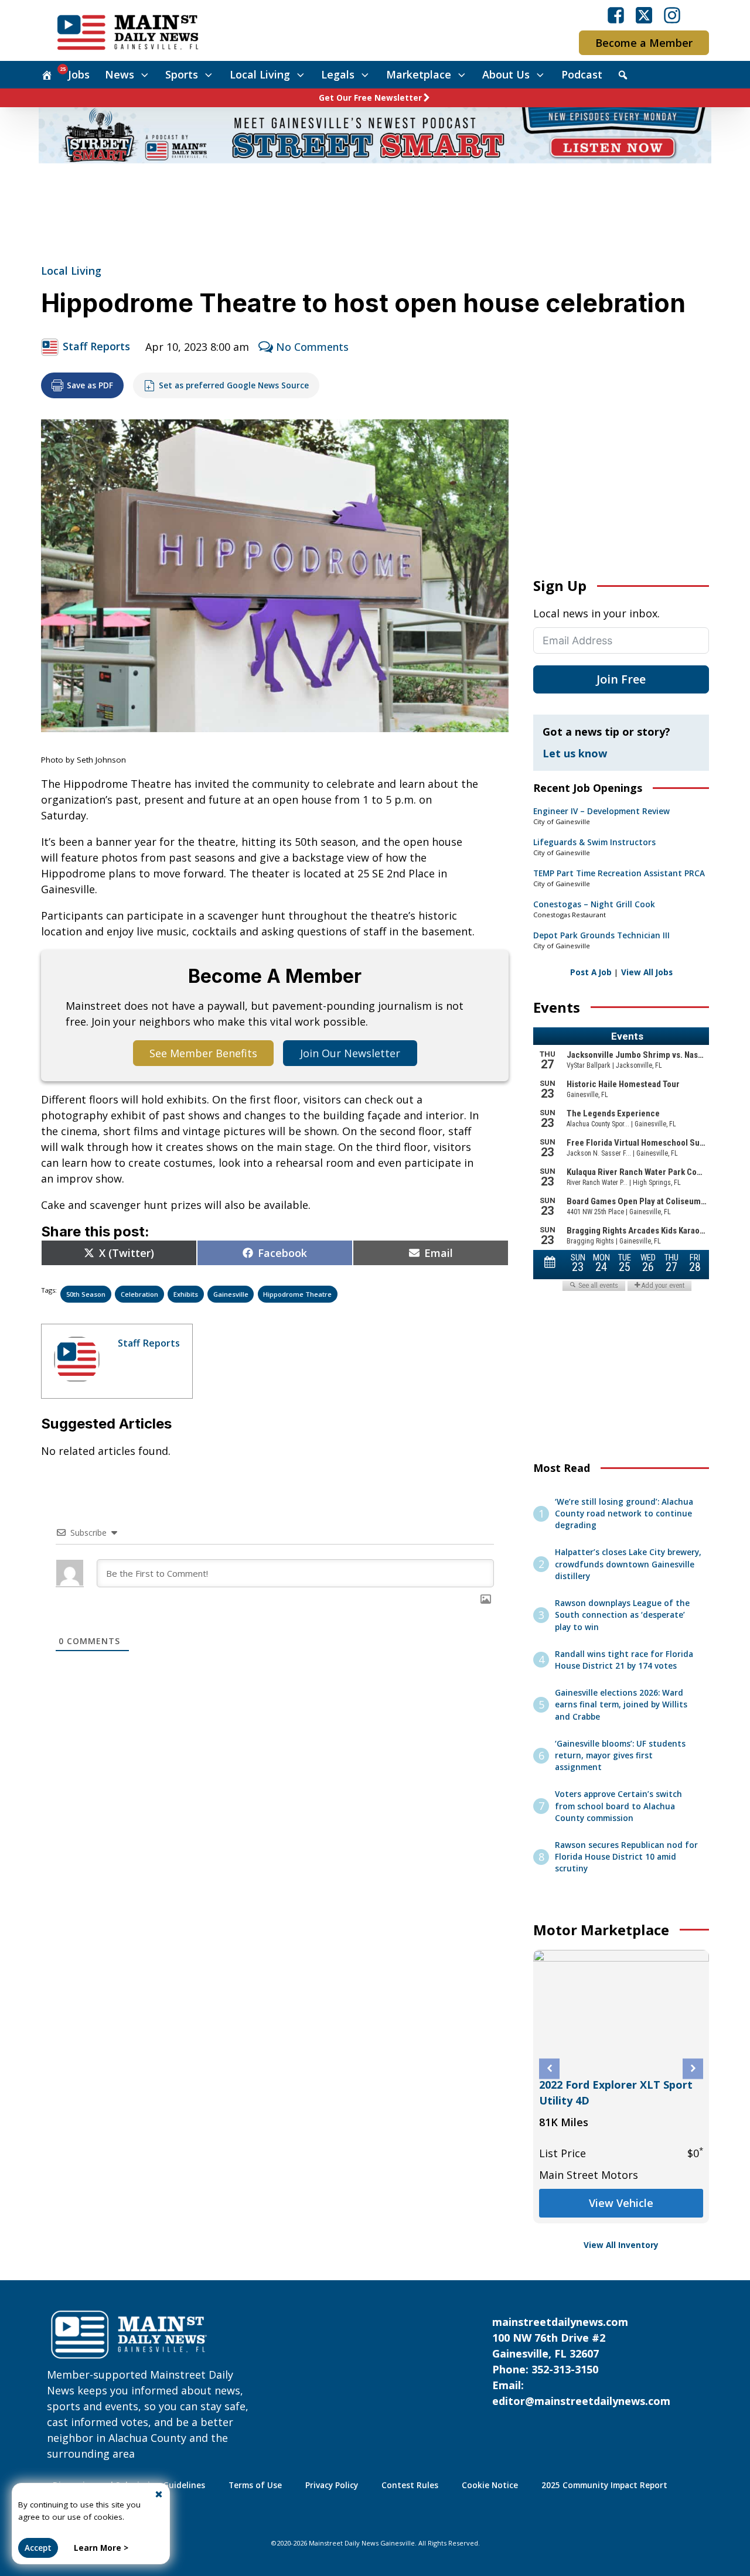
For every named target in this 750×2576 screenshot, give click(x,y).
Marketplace (419, 74)
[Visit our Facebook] (616, 15)
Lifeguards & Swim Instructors (594, 842)
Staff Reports (96, 346)
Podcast (582, 74)
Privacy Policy (332, 2485)
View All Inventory (621, 2245)
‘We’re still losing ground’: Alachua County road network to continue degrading (624, 1514)
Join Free (621, 679)
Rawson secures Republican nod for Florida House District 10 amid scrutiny (626, 1857)
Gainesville (231, 1294)
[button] (549, 2068)
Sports (182, 74)
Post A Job (591, 972)
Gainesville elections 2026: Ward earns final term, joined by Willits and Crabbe (621, 1705)
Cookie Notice (490, 2485)
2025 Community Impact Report (604, 2485)
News (120, 74)
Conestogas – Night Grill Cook (594, 904)
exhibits (186, 1294)
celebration (139, 1294)
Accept (38, 2548)
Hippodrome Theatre (297, 1294)
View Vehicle (621, 2203)
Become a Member (644, 43)
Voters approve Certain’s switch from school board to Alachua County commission (618, 1806)
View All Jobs (647, 972)
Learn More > (101, 2548)
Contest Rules (410, 2485)
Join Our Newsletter (350, 1053)
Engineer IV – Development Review (601, 811)
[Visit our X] (644, 15)
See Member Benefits (203, 1053)
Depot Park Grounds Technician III (601, 935)
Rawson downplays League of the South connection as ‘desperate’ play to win (622, 1615)
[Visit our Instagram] (672, 15)
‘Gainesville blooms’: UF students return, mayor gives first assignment (620, 1756)
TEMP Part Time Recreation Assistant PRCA (619, 873)
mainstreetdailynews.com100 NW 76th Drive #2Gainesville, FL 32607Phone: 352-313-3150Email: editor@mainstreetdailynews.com (581, 2361)
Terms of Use (255, 2485)
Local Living (260, 74)
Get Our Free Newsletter (370, 98)
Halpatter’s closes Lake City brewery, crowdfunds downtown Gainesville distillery (628, 1564)
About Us (506, 74)
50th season (86, 1294)
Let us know (575, 753)
